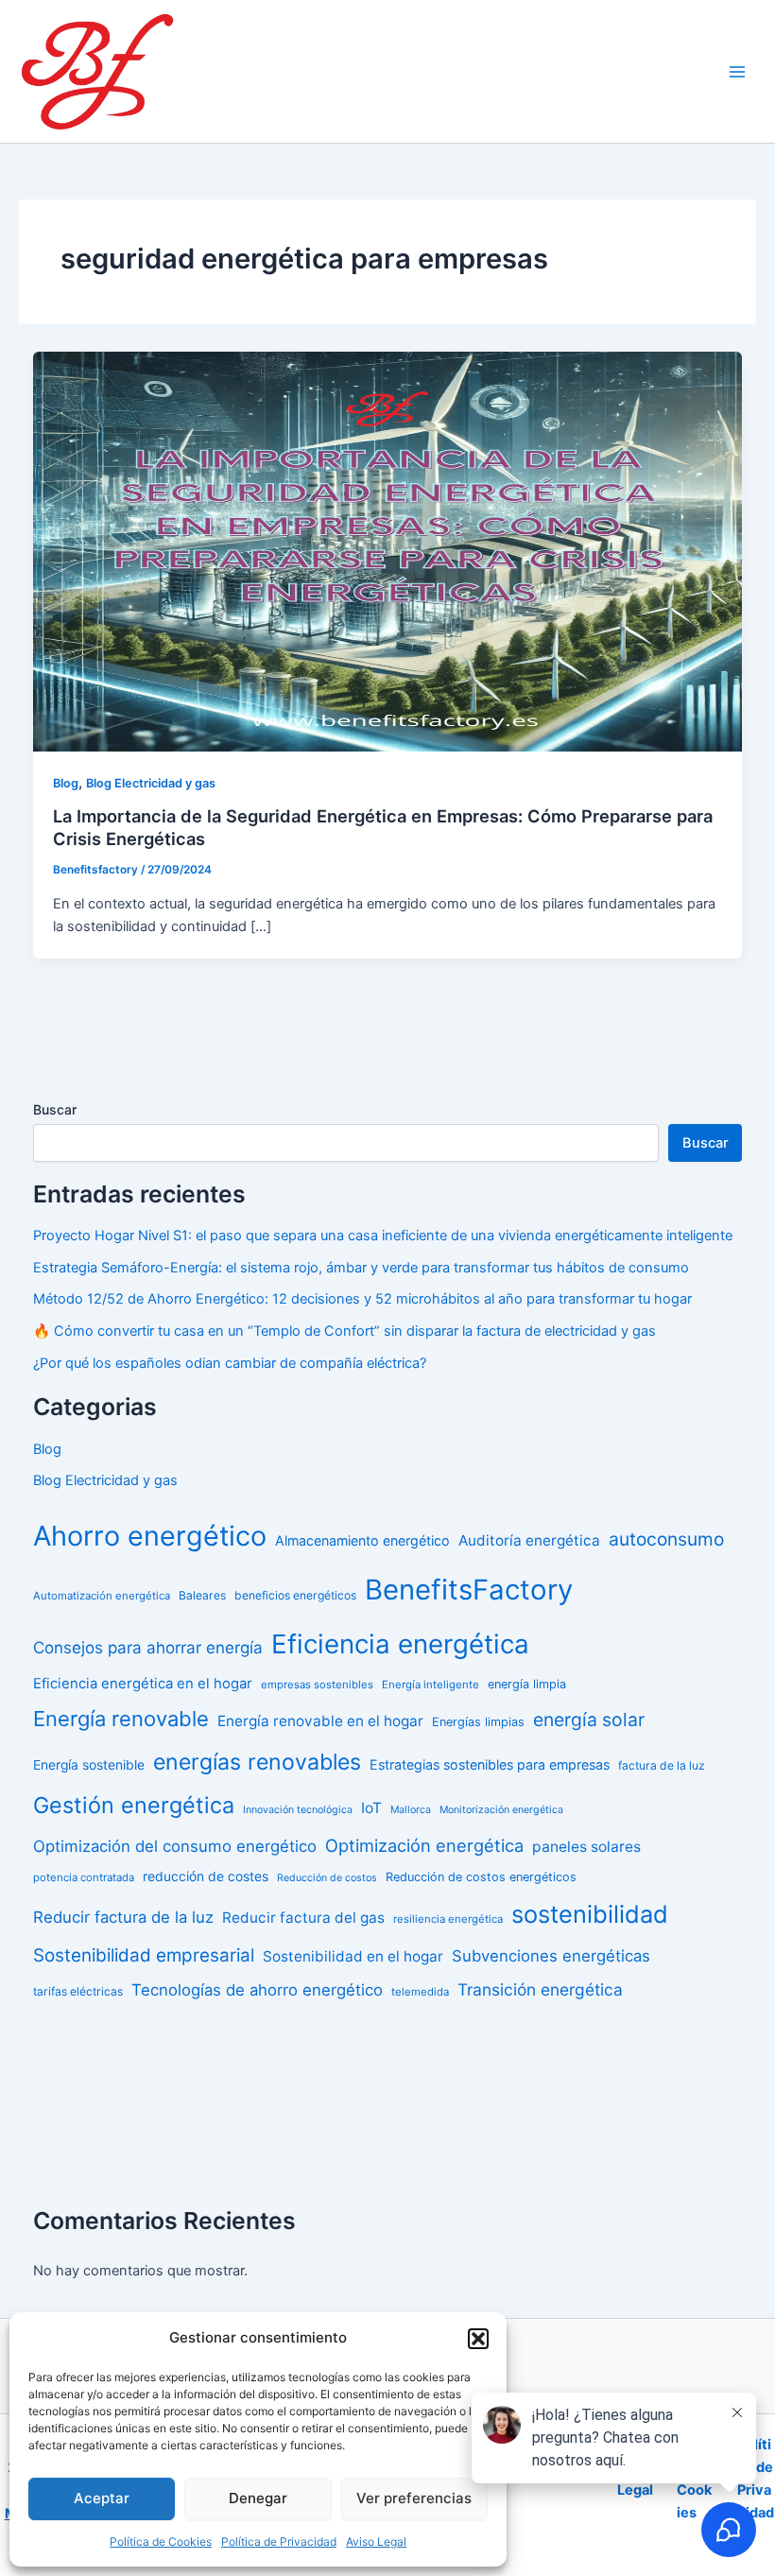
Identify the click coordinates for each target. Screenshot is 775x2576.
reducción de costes (206, 1876)
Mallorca (411, 1810)
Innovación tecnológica (298, 1810)
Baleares (202, 1595)
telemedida (420, 1992)
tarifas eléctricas (78, 1991)
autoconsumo (666, 1539)
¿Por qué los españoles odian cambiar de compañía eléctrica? (230, 1363)
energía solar (589, 1720)
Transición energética (540, 1989)
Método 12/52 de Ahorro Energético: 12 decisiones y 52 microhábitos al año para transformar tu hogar (362, 1299)
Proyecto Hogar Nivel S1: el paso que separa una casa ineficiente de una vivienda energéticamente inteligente (383, 1236)
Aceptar (102, 2498)
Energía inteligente (431, 1685)
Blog (66, 783)
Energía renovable (121, 1719)
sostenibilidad (590, 1914)
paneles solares (586, 1847)
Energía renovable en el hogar (320, 1721)
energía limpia (527, 1684)
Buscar (55, 1109)
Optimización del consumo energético (175, 1846)
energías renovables (257, 1762)
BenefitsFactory (469, 1590)
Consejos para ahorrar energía (148, 1648)
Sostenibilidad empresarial (144, 1955)
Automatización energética (102, 1596)
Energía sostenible (89, 1765)
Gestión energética (134, 1805)
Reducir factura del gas (303, 1918)
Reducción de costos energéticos (481, 1877)
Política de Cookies (161, 2541)
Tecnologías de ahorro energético (257, 1990)
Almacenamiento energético (362, 1540)
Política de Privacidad (279, 2541)
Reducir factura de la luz (123, 1917)
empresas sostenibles (317, 1685)
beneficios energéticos (295, 1595)
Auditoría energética (529, 1540)
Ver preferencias (414, 2498)
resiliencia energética (448, 1919)
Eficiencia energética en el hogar (143, 1684)
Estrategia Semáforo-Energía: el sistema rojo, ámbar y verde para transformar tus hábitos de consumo (361, 1268)
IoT (371, 1808)
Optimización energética (424, 1845)
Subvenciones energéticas (551, 1956)
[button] (478, 2339)
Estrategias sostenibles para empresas (490, 1764)
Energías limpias (478, 1722)
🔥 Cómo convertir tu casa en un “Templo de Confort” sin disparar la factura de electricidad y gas (344, 1331)
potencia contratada (84, 1877)
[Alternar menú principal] (737, 71)
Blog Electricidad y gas (151, 783)
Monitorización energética (501, 1810)
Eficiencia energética (400, 1644)
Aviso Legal (376, 2541)
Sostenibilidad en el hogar (353, 1956)
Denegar (258, 2498)
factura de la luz (662, 1765)
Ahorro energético (150, 1536)
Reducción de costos (327, 1878)
